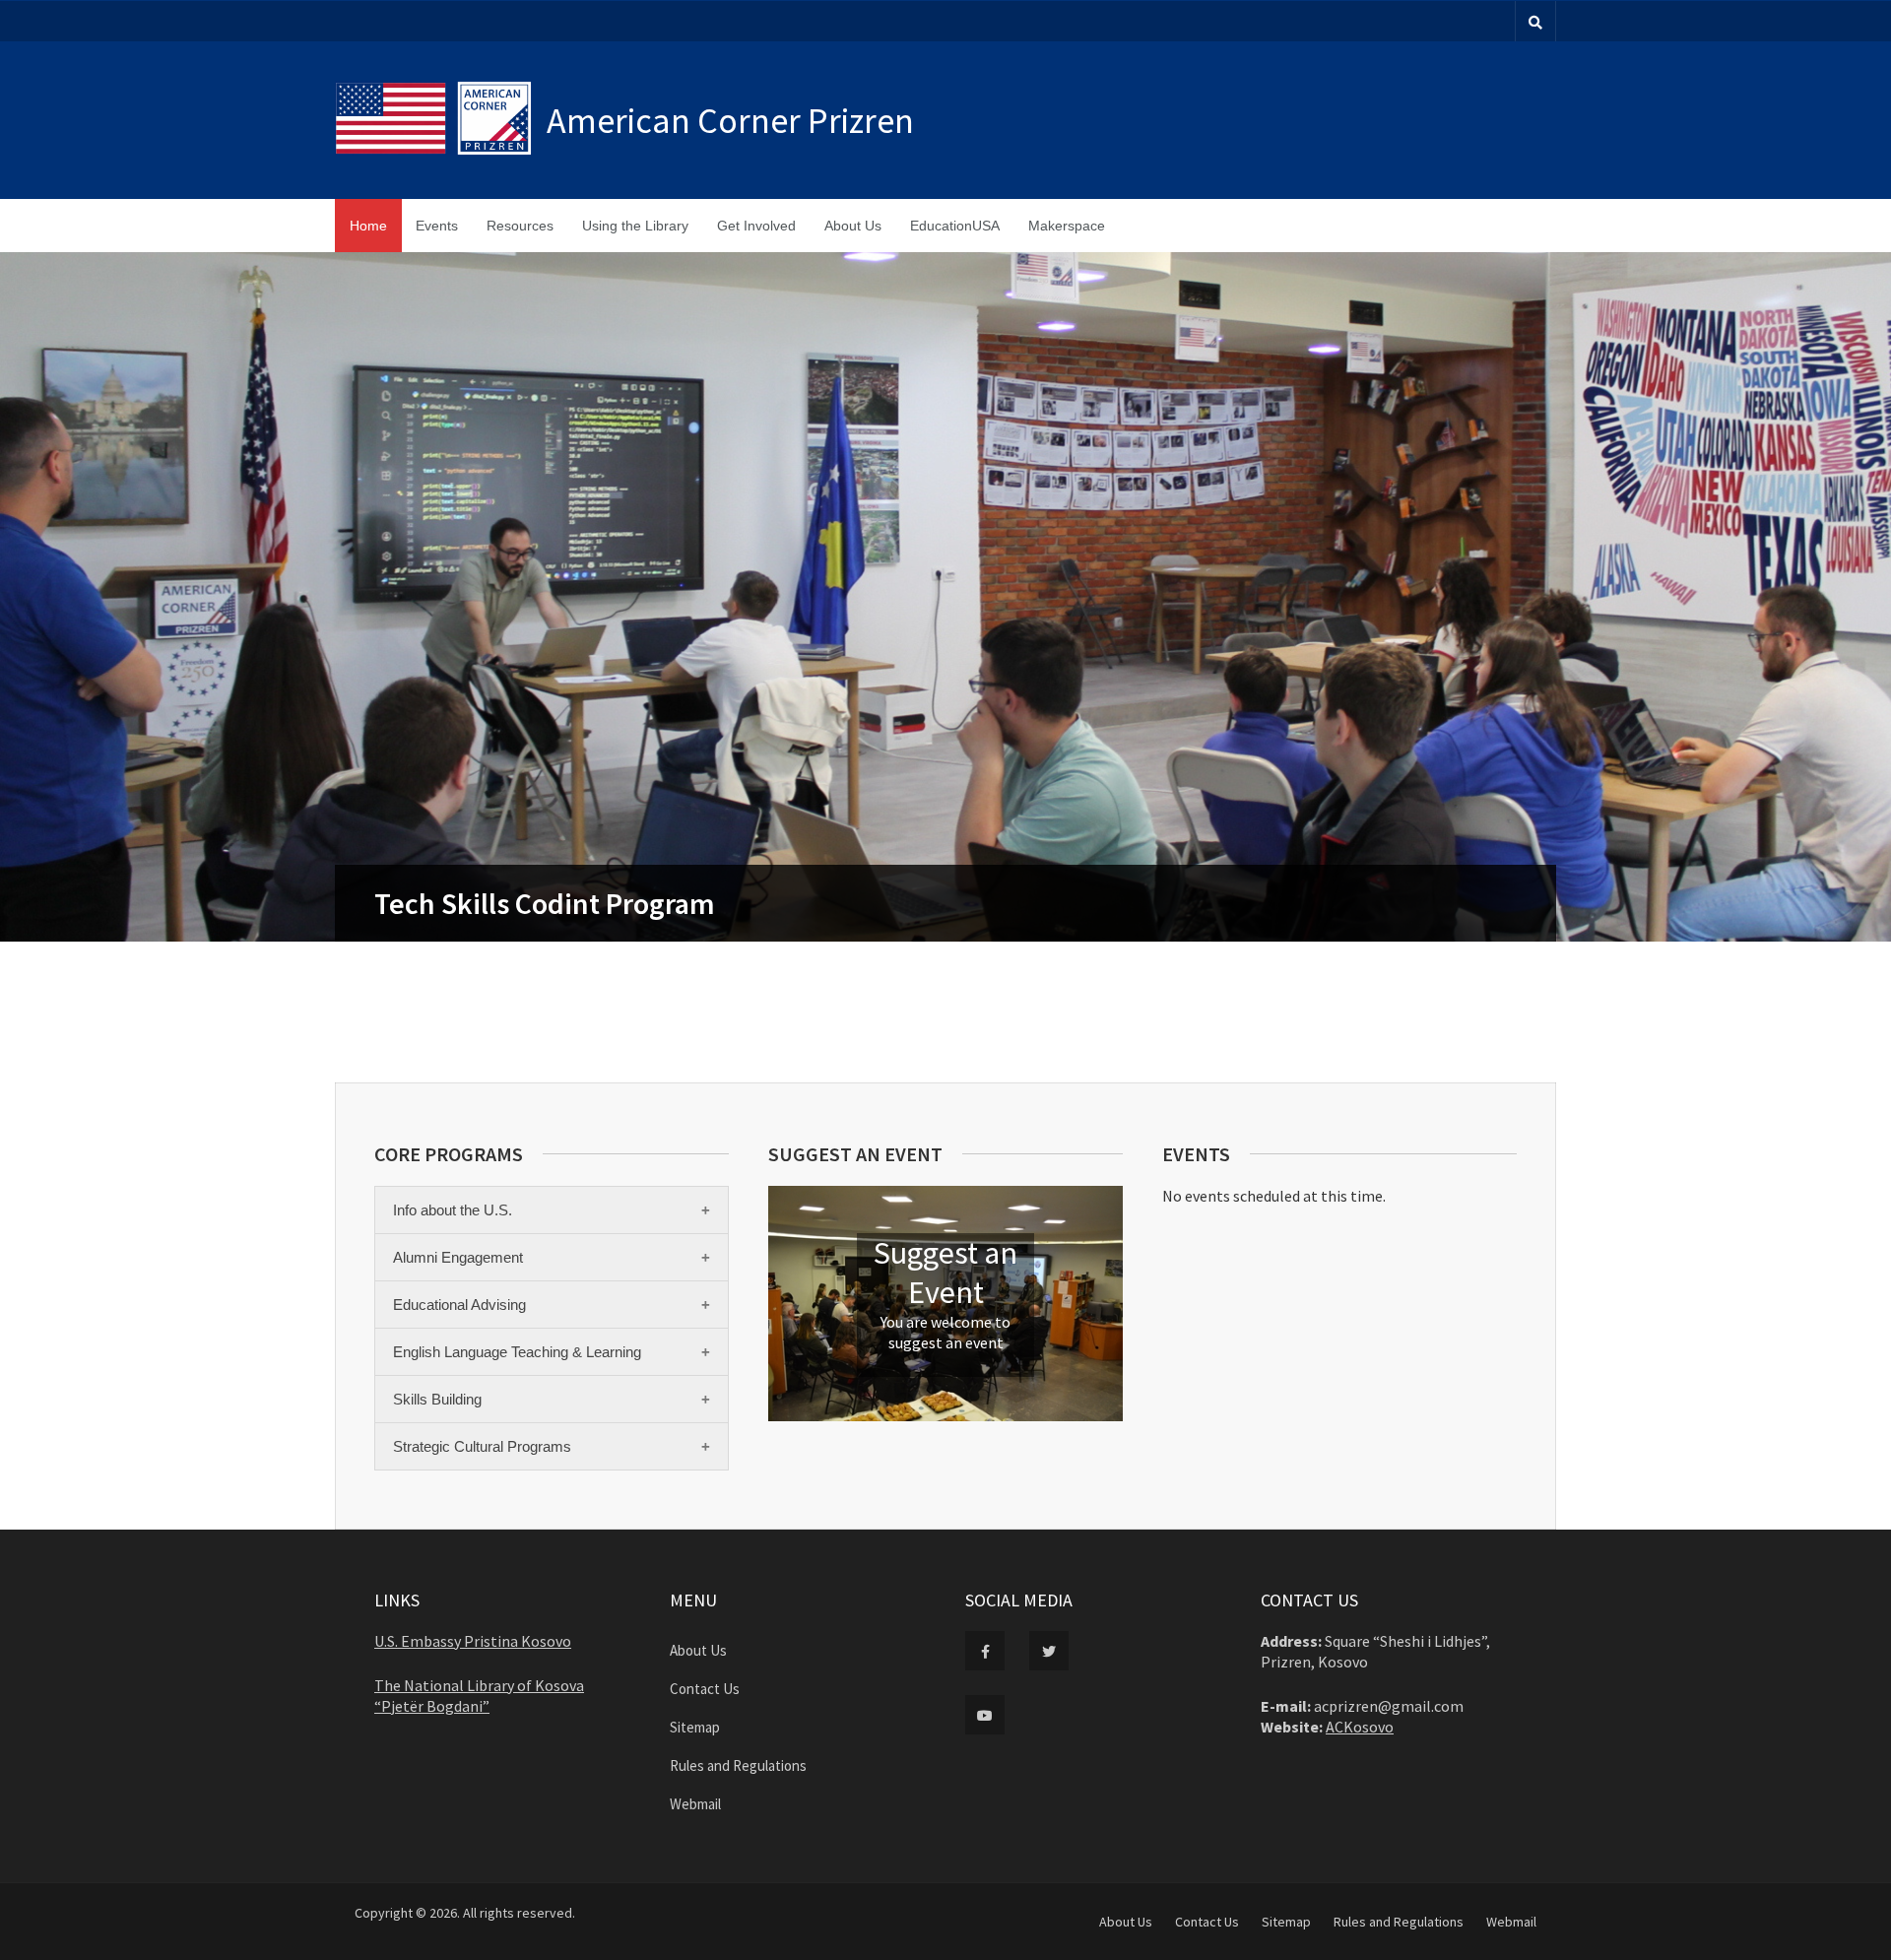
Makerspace (1067, 226)
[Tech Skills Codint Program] (945, 597)
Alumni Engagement (458, 1257)
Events (437, 226)
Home (368, 226)
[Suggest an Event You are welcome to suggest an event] (945, 1416)
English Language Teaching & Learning (517, 1352)
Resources (520, 226)
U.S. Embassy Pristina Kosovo (473, 1641)
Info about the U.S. (453, 1210)
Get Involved (756, 226)
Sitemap (695, 1727)
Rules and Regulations (738, 1765)
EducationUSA (955, 226)
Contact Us (705, 1689)
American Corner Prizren (730, 121)
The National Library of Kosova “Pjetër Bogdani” (479, 1696)
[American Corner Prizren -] (441, 120)
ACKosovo (1360, 1727)
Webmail (695, 1804)
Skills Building (437, 1399)
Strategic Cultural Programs (482, 1446)
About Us (853, 226)
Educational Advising (459, 1305)
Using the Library (635, 226)
